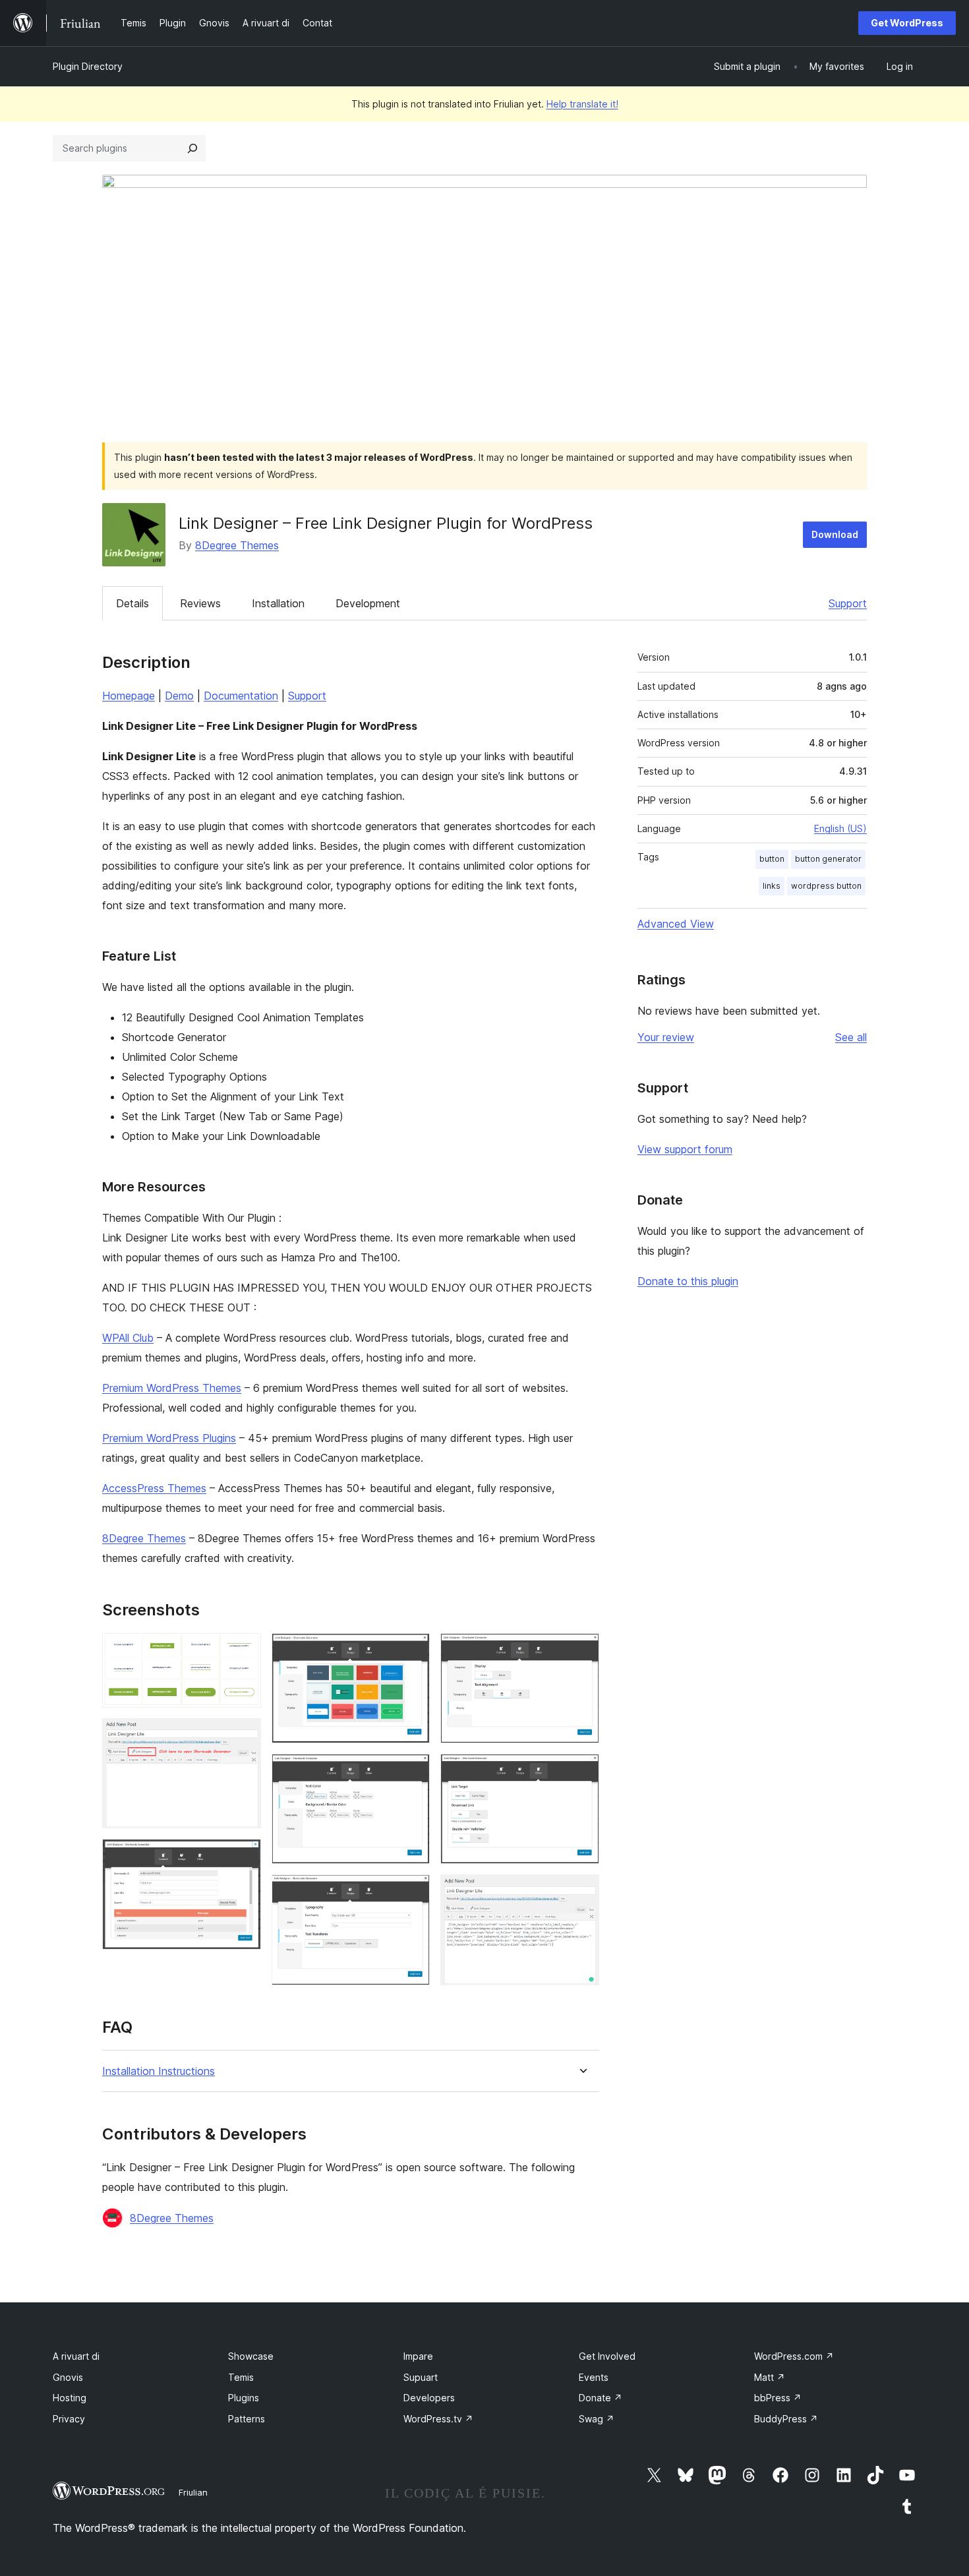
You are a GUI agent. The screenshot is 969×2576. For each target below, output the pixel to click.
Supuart (421, 2377)
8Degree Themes (237, 545)
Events (594, 2377)
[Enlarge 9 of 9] (581, 1892)
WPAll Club (128, 1338)
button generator (828, 859)
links (772, 886)
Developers (429, 2398)
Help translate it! (582, 104)
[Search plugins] (192, 148)
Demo (179, 696)
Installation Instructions (159, 2071)
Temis (241, 2377)
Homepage (129, 696)
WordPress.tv (438, 2419)
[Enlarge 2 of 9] (243, 1736)
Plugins (244, 2398)
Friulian (193, 2492)
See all (851, 1037)
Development (368, 603)
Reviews (200, 603)
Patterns (247, 2419)
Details (132, 603)
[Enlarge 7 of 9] (581, 1651)
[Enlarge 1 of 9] (243, 1651)
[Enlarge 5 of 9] (412, 1772)
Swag (597, 2419)
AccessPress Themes (154, 1488)
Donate (601, 2398)
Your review (666, 1037)
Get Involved (607, 2356)
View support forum (685, 1149)
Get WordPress (907, 23)
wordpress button (826, 886)
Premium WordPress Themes (172, 1388)
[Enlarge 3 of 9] (243, 1857)
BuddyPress (786, 2419)
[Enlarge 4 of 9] (412, 1651)
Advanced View (676, 924)
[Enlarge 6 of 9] (412, 1892)
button (772, 859)
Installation (278, 603)
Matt (770, 2377)
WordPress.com (794, 2356)
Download (835, 534)
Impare (418, 2356)
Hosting (70, 2398)
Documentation (241, 696)
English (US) (840, 828)
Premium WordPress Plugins (169, 1438)
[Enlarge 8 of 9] (581, 1772)
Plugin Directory (88, 66)
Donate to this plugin (688, 1281)
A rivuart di (76, 2356)
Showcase (251, 2356)
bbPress (778, 2398)
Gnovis (68, 2377)
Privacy (69, 2419)
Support (848, 603)
